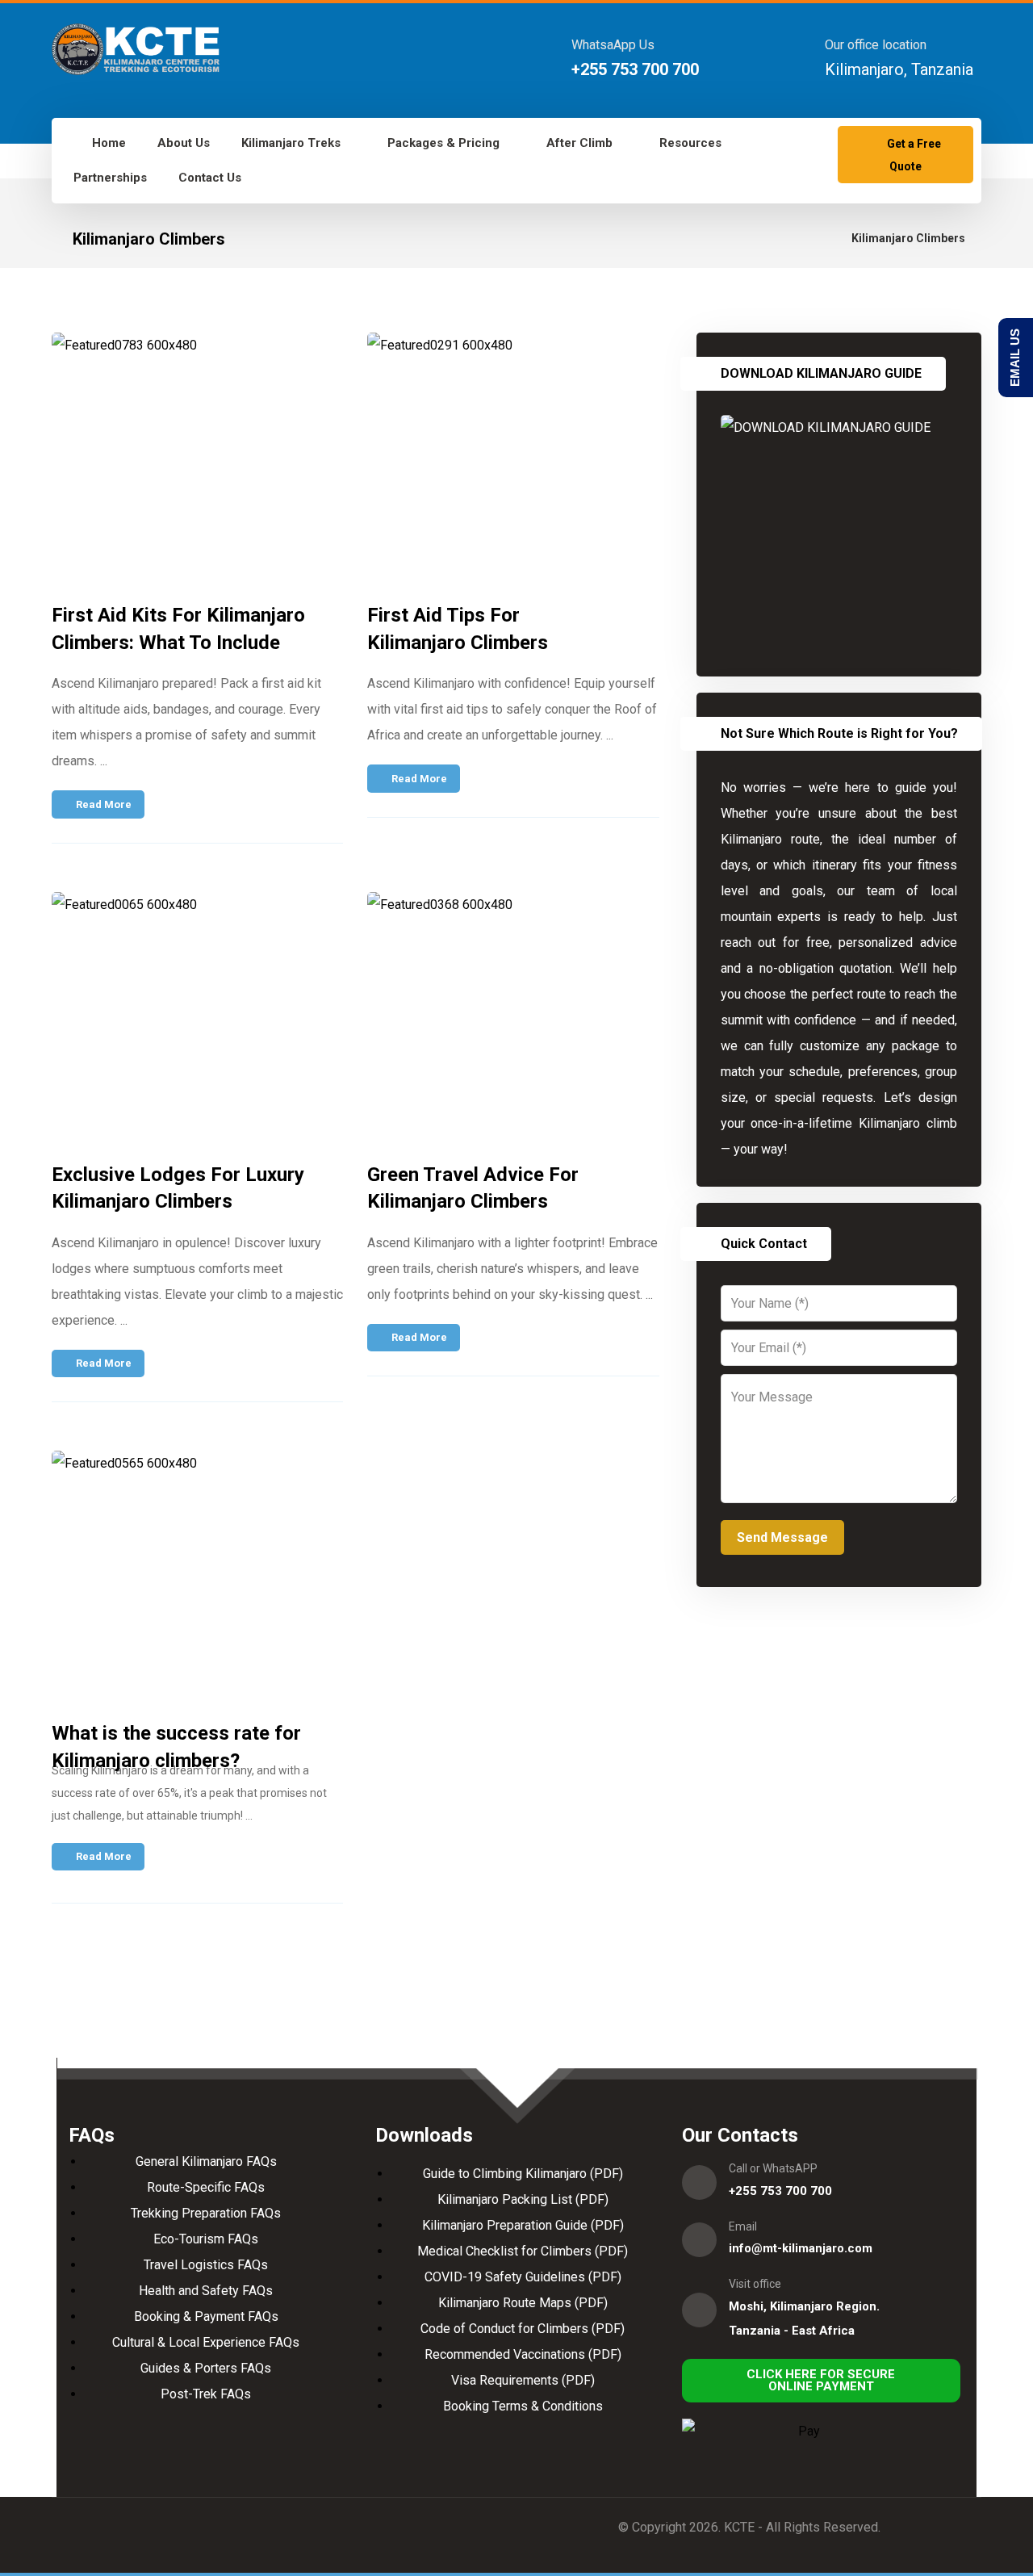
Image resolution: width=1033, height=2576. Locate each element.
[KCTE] (136, 49)
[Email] (699, 2240)
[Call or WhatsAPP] (699, 2182)
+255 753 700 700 (780, 2191)
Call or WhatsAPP (773, 2168)
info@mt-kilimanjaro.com (801, 2248)
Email (743, 2226)
